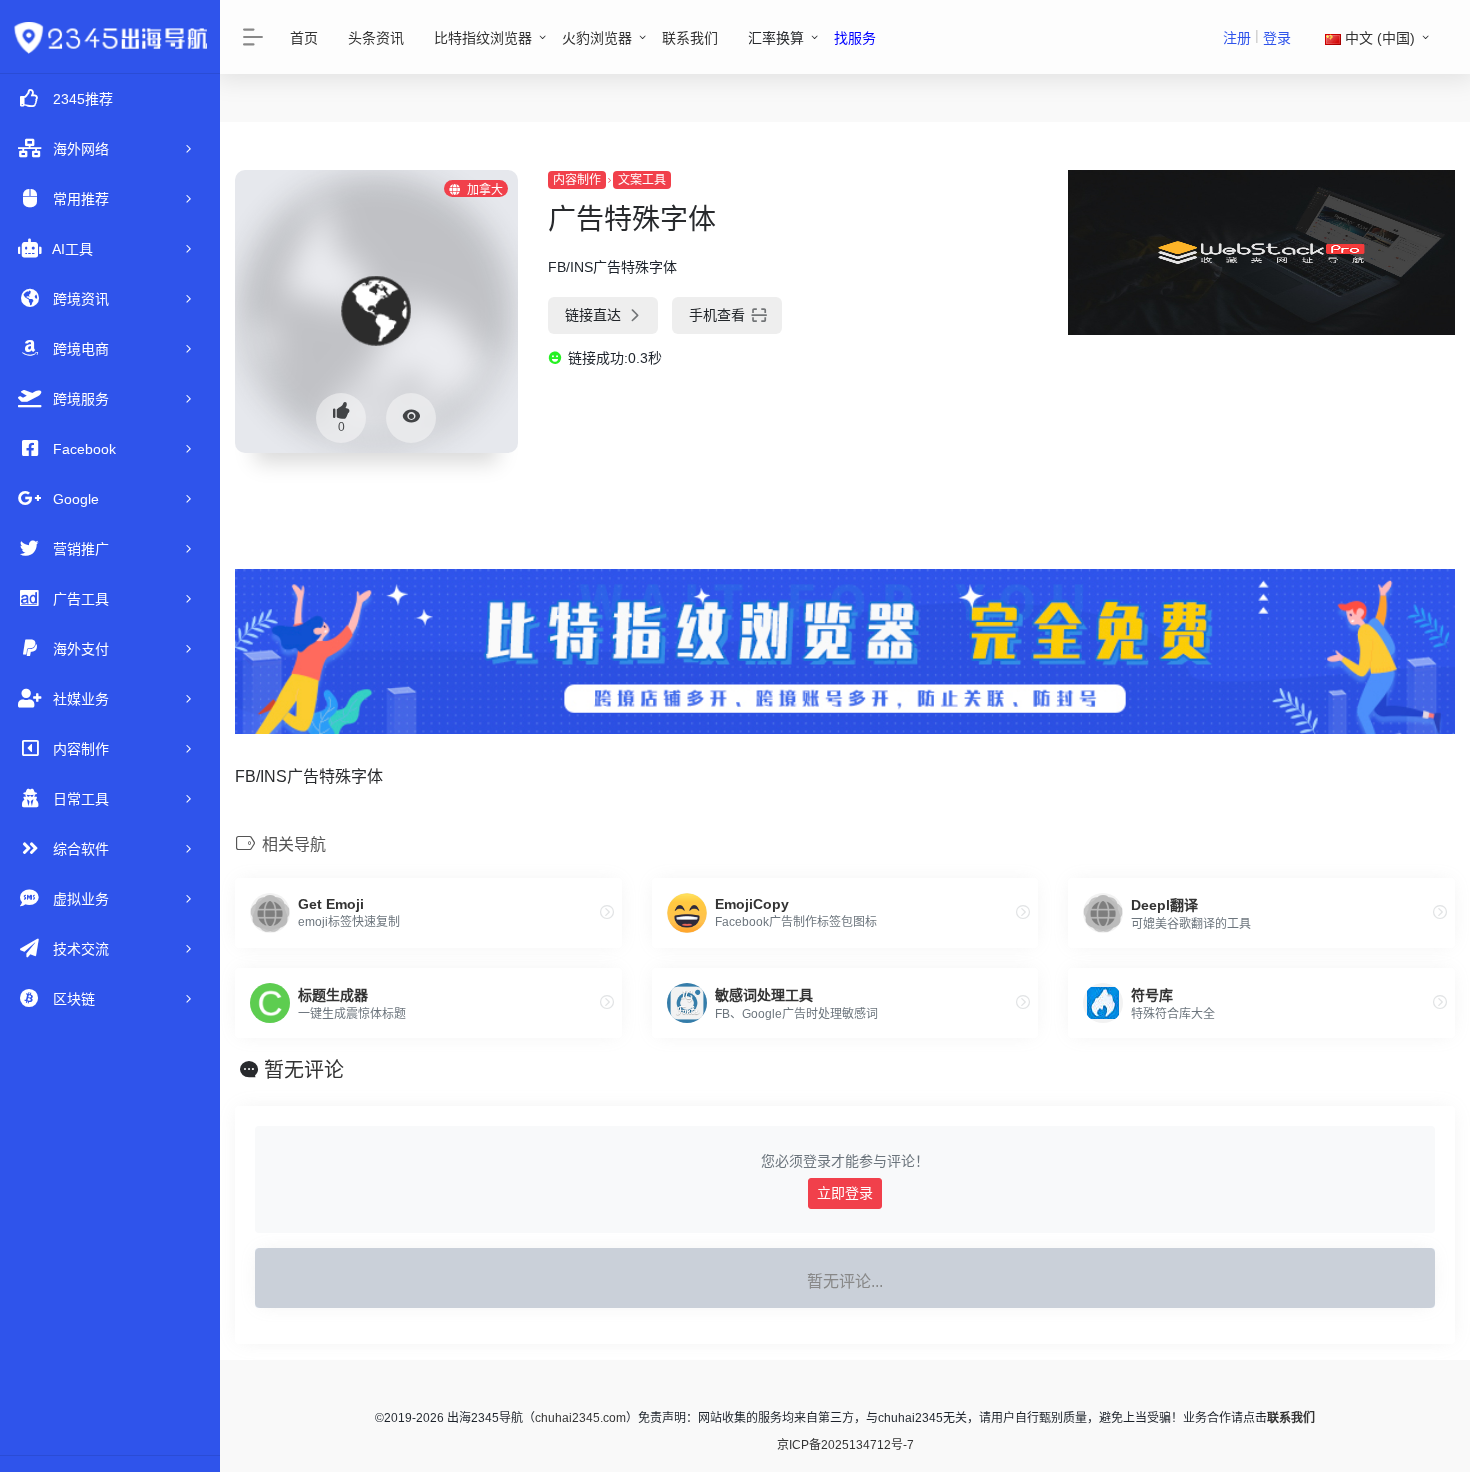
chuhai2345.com (580, 1418)
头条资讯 (376, 38)
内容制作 (577, 180)
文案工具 (642, 180)
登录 (1277, 38)
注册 (1237, 38)
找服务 (855, 38)
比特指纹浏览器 (483, 38)
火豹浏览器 (597, 38)
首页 (304, 38)
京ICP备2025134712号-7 (845, 1445)
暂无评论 (304, 1070)
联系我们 (690, 38)
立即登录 (845, 1193)
